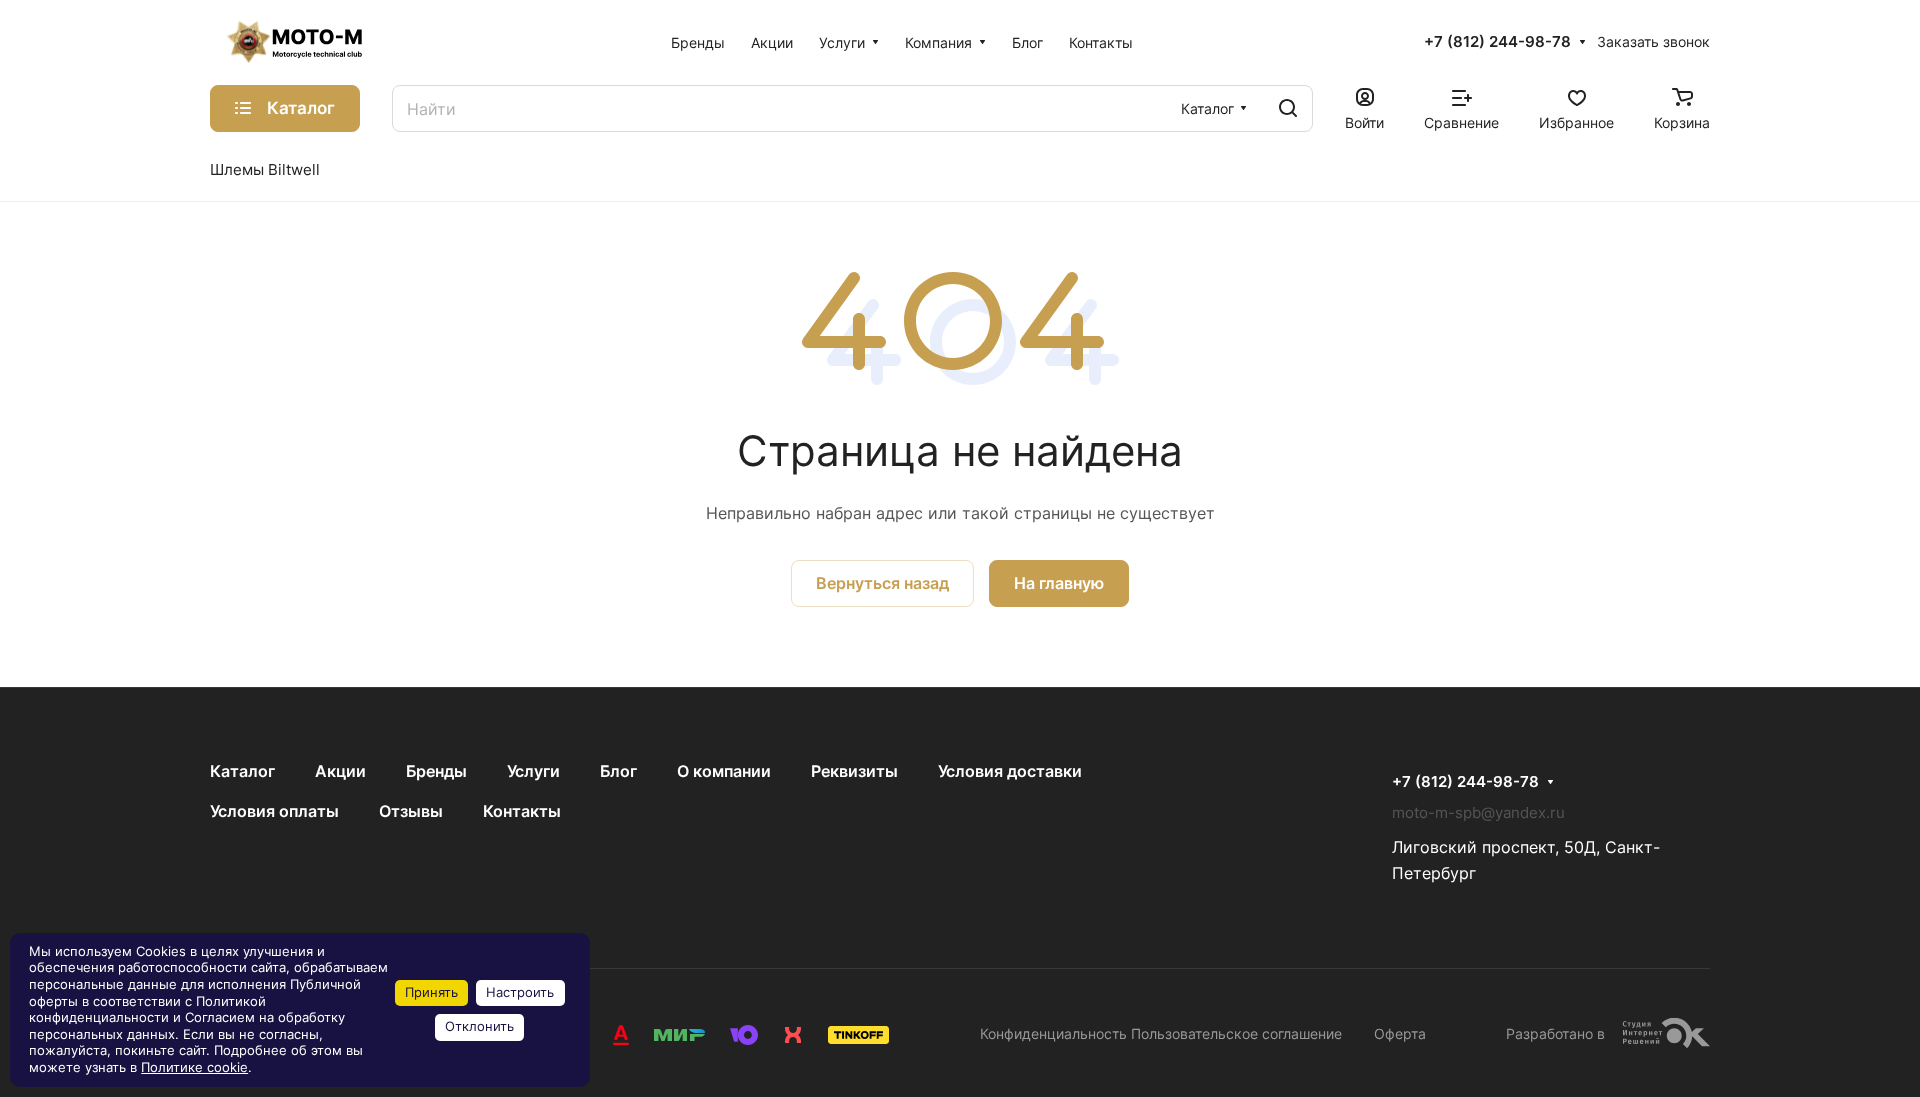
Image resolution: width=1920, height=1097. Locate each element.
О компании (724, 771)
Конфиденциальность (1053, 1033)
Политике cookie (194, 1067)
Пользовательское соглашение (1236, 1033)
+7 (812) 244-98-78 (1497, 42)
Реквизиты (854, 771)
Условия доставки (1010, 771)
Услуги (533, 771)
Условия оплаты (274, 811)
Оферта (1400, 1033)
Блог (618, 771)
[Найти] (1288, 108)
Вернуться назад (882, 583)
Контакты (522, 811)
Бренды (436, 771)
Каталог (242, 771)
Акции (340, 771)
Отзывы (411, 811)
